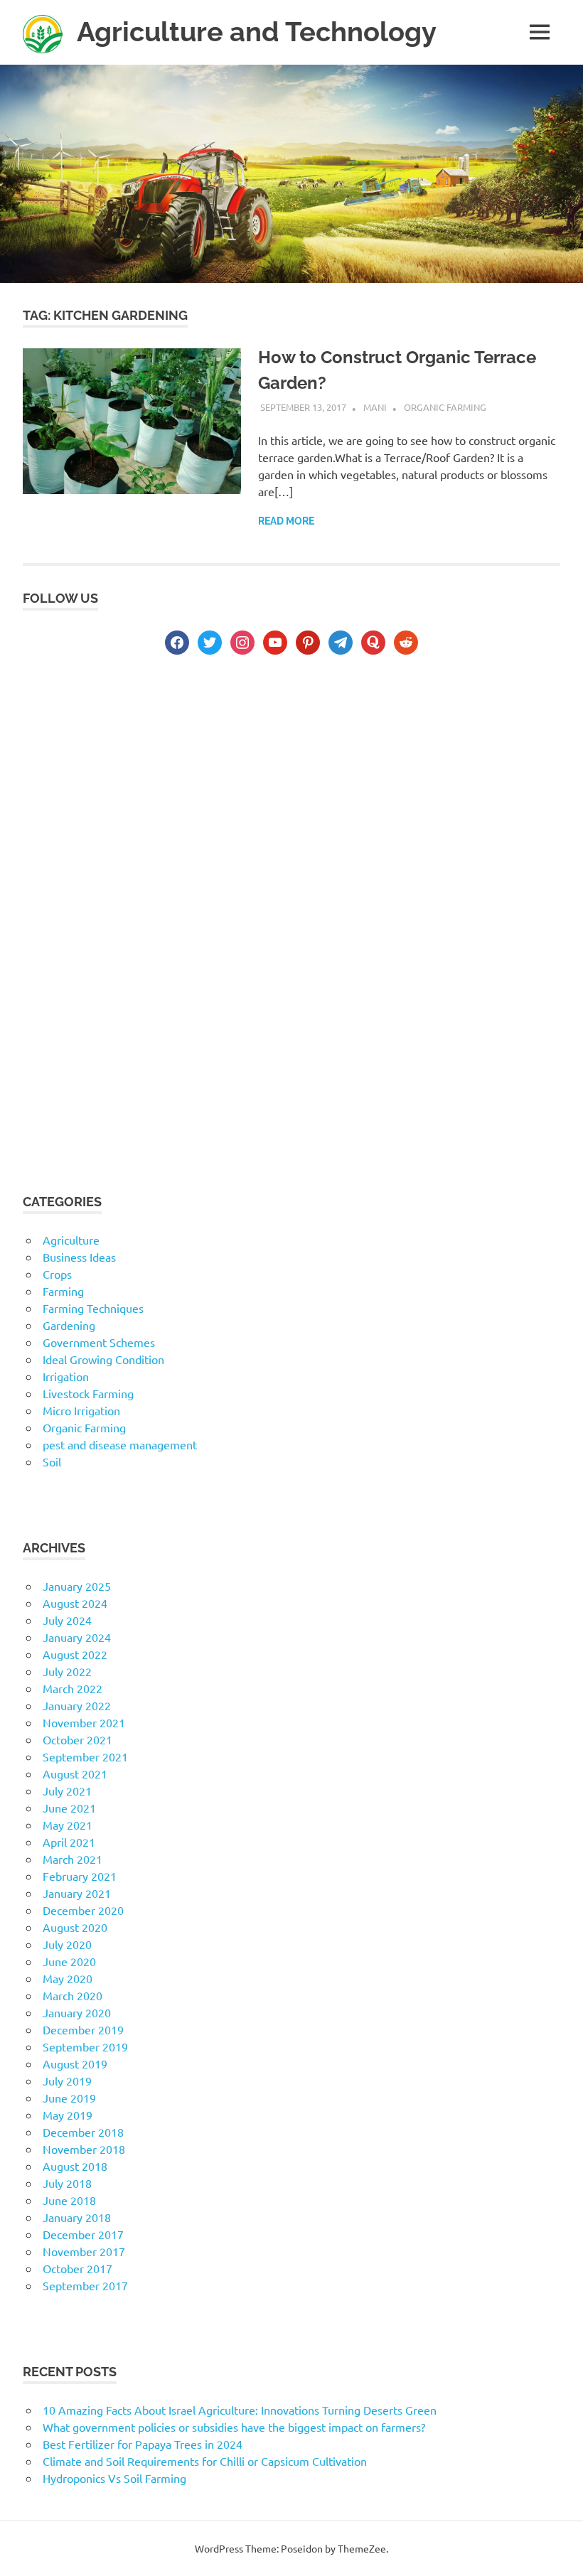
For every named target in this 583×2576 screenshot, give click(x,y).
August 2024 (75, 1603)
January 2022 (77, 1705)
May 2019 (68, 2115)
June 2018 (69, 2200)
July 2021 (67, 1791)
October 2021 (77, 1739)
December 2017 (83, 2234)
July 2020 (67, 1944)
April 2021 (69, 1842)
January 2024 (77, 1637)
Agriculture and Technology (257, 32)
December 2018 (83, 2132)
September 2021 (85, 1756)
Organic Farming (445, 407)
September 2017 (85, 2285)
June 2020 (69, 1961)
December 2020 (83, 1910)
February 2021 (80, 1876)
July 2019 (67, 2081)
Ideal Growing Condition (103, 1359)
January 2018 (77, 2217)
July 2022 (67, 1671)
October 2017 (77, 2268)
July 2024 (67, 1620)
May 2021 (68, 1825)
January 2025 (77, 1586)
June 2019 (69, 2098)
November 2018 (84, 2149)
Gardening (69, 1325)
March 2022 (73, 1688)
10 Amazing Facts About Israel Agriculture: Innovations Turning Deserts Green (240, 2410)
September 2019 (85, 2046)
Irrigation (66, 1376)
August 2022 (75, 1654)
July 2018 (67, 2183)
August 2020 (75, 1927)
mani (375, 407)
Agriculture (71, 1240)
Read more (286, 521)
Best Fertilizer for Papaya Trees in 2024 (143, 2444)
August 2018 (75, 2166)
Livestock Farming (88, 1393)
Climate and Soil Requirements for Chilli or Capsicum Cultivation (205, 2461)
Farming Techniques (93, 1308)
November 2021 (84, 1722)
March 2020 (73, 1995)
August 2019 (75, 2064)
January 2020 (77, 2012)
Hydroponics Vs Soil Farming (114, 2478)
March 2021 (73, 1859)
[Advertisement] (291, 791)
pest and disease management (120, 1444)
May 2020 (68, 1978)
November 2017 (84, 2251)
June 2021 (69, 1808)
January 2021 (77, 1893)
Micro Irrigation (81, 1410)
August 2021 (75, 1773)
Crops (57, 1274)
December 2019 (83, 2029)
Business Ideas (79, 1257)
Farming (63, 1291)
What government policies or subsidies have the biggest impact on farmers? (234, 2427)
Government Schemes (99, 1342)
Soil (52, 1461)
